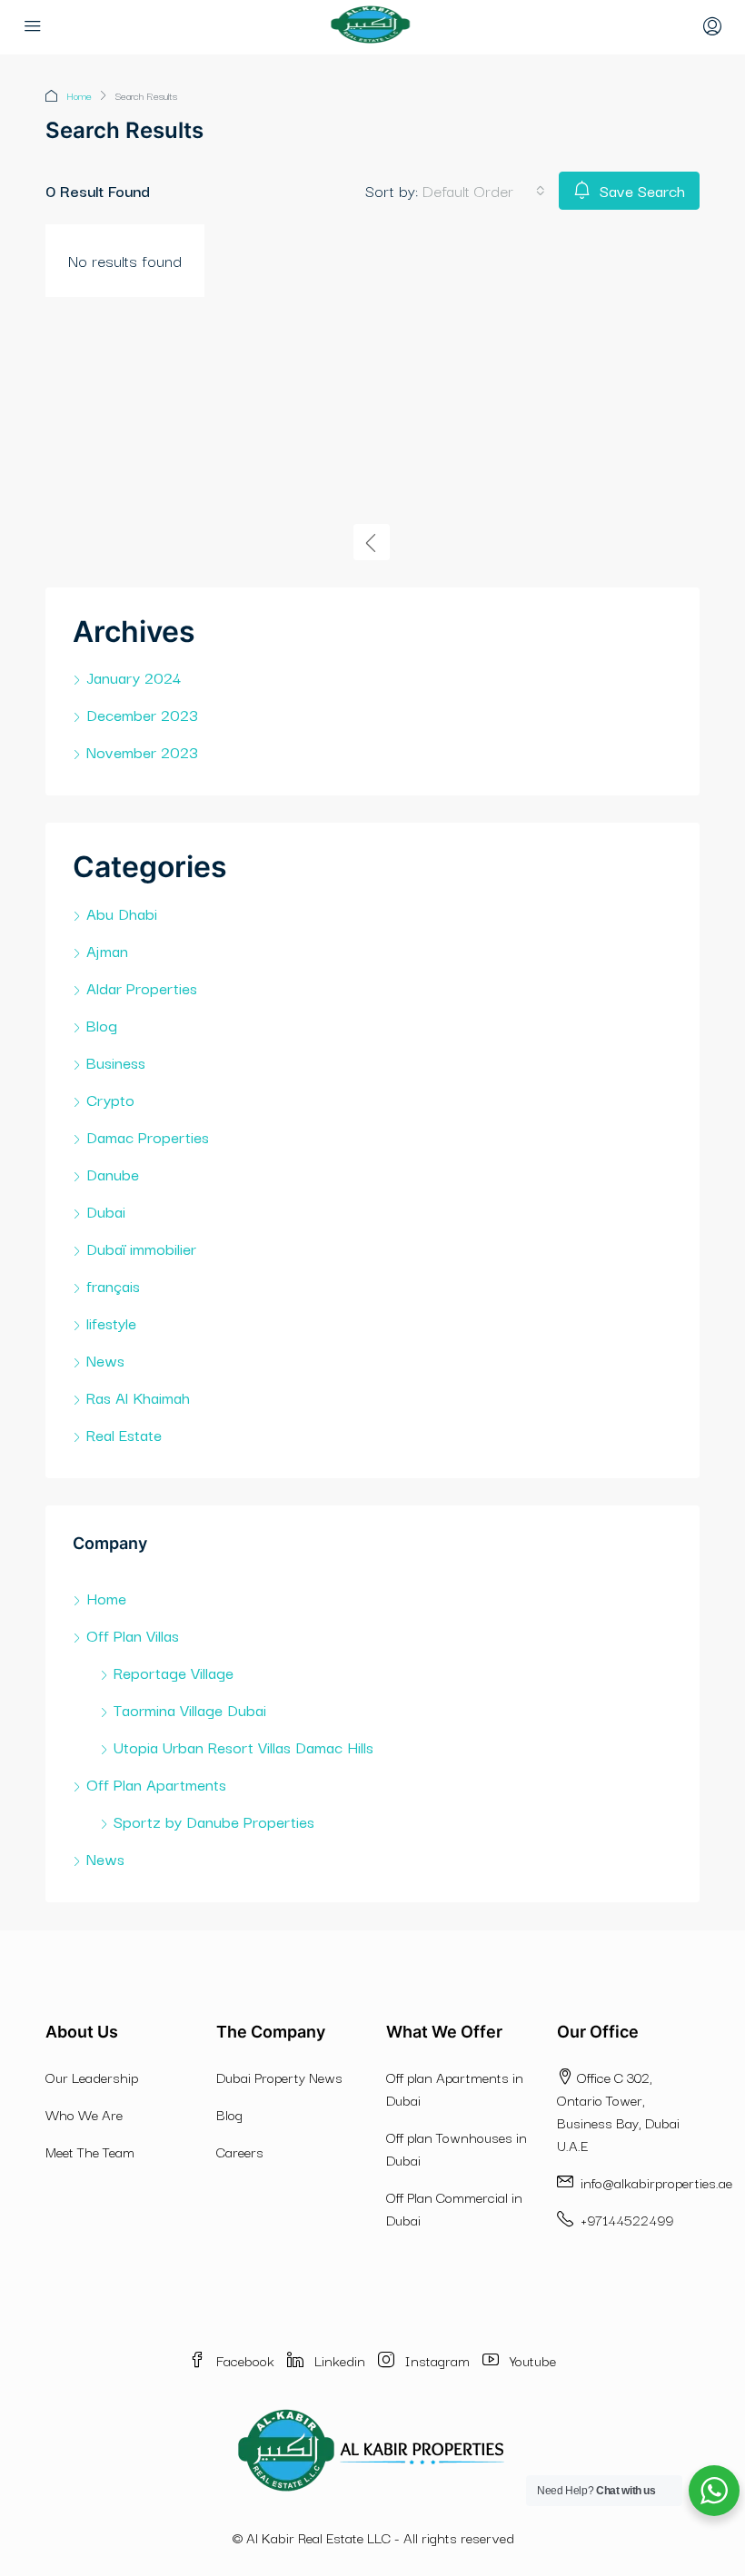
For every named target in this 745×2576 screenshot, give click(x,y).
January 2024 (134, 677)
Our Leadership (92, 2077)
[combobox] (484, 191)
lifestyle (111, 1323)
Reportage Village (174, 1672)
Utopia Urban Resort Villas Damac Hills (243, 1747)
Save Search (640, 190)
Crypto (110, 1099)
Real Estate (124, 1434)
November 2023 (142, 751)
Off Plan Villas (133, 1635)
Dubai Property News (279, 2077)
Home (79, 95)
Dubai (106, 1211)
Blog (102, 1025)
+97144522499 (625, 2219)
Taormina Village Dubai (190, 1709)
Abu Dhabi (122, 913)
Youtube (531, 2360)
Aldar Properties (142, 987)
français (113, 1285)
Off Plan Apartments (156, 1784)
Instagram (437, 2360)
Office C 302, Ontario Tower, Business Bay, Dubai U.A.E (618, 2111)
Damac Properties (148, 1136)
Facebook (245, 2360)
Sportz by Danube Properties (214, 1821)
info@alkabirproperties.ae (656, 2182)
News (105, 1360)
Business (116, 1062)
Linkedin (340, 2360)
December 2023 (142, 714)
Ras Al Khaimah (138, 1397)
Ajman (107, 950)
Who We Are (84, 2114)
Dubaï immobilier (141, 1248)
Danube (113, 1174)
